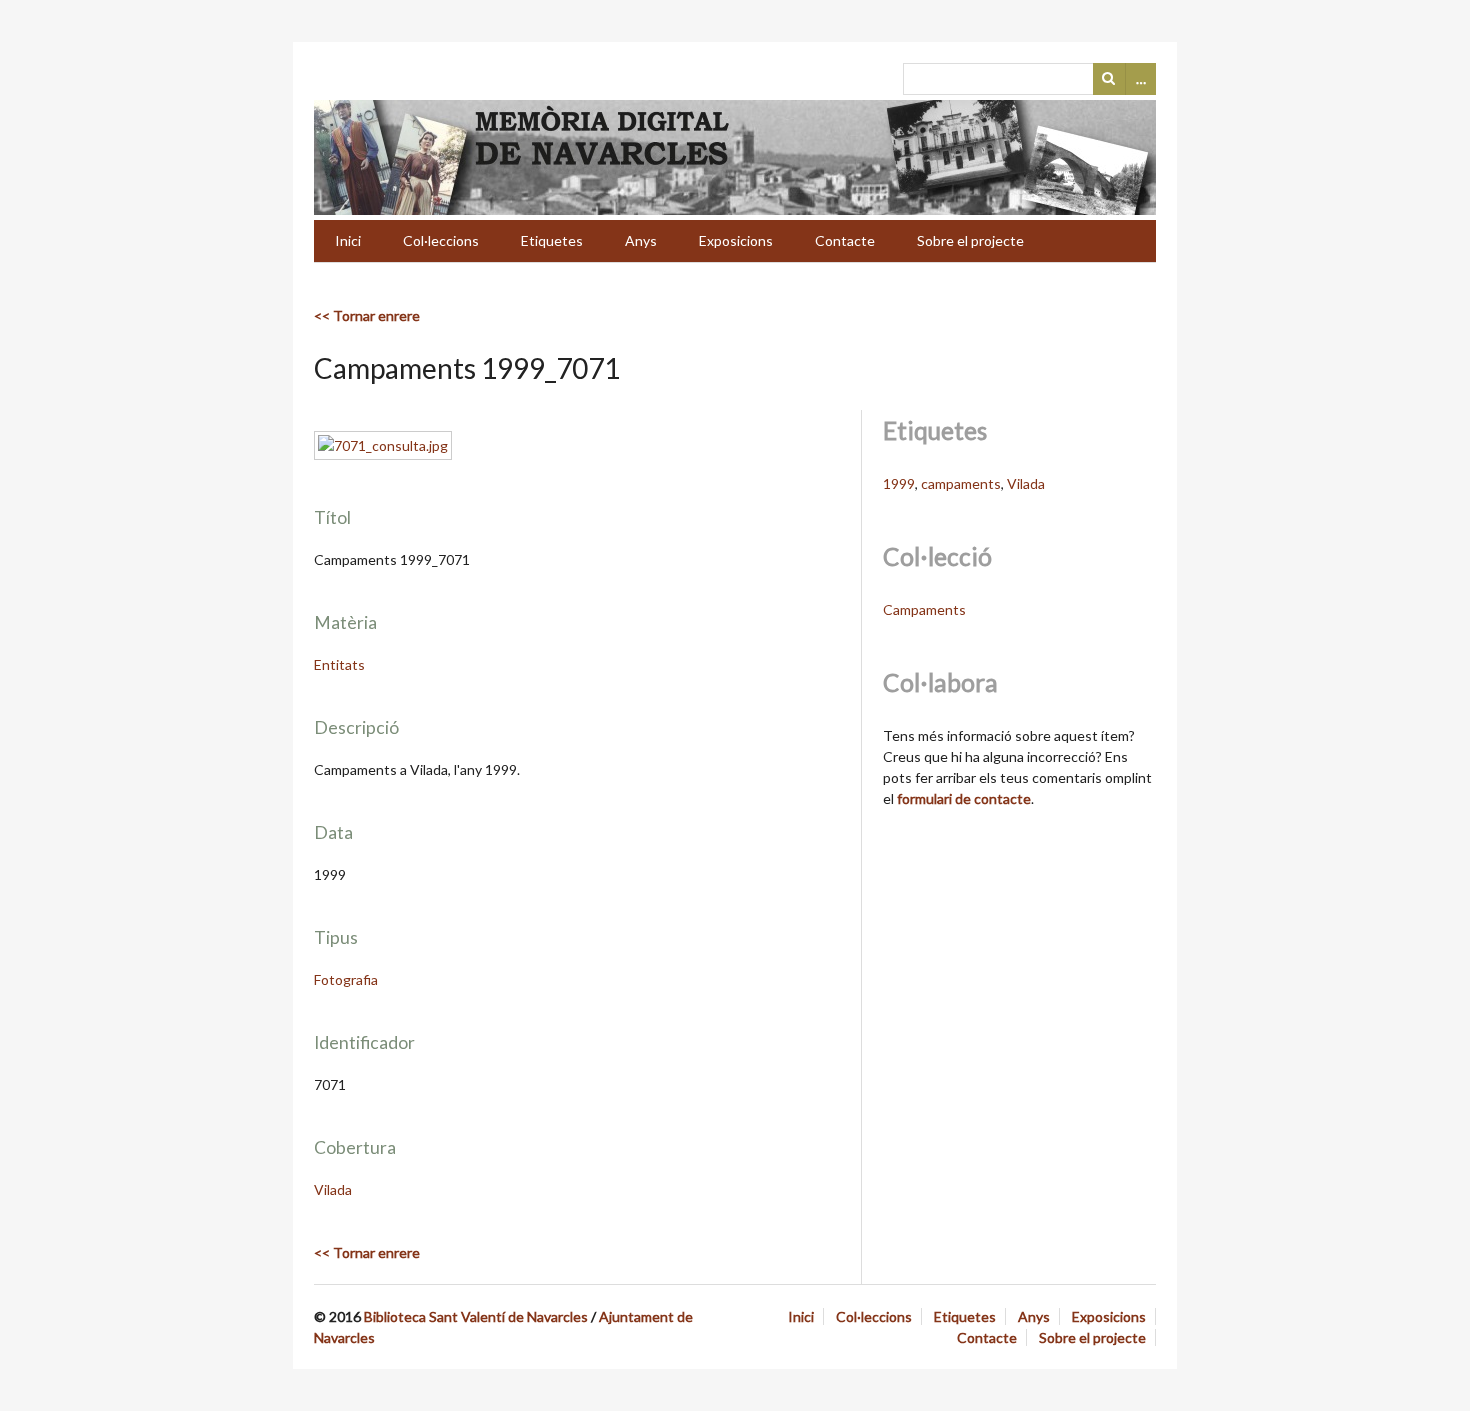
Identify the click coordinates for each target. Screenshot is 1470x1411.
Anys (641, 240)
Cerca (1109, 79)
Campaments (924, 609)
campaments (961, 483)
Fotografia (346, 979)
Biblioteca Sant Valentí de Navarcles (476, 1316)
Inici (348, 240)
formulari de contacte (964, 798)
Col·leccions (441, 240)
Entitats (339, 664)
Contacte (845, 240)
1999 (899, 483)
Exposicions (736, 240)
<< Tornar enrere (367, 315)
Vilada (333, 1189)
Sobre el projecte (970, 240)
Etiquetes (552, 240)
